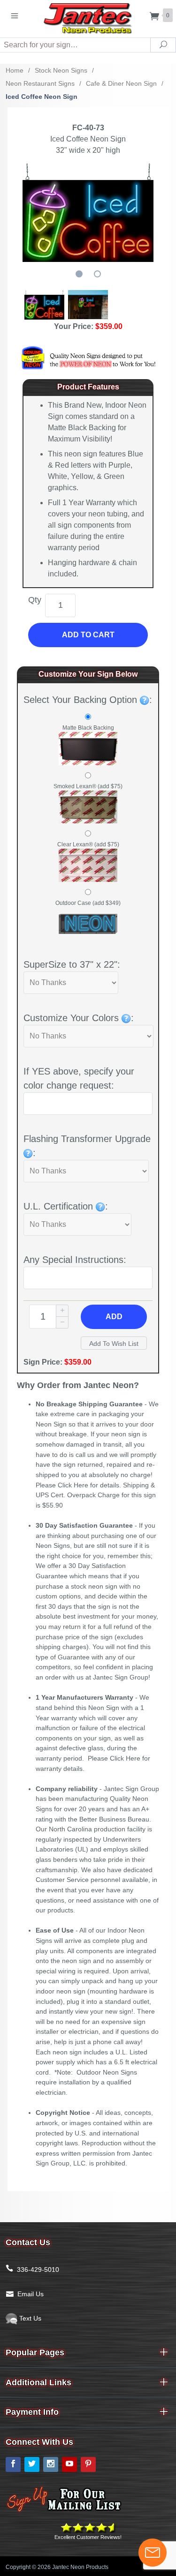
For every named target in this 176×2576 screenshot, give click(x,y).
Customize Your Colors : (79, 1018)
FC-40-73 (88, 128)
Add (114, 1317)
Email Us (31, 2294)
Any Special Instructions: (75, 1260)
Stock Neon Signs (61, 70)
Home (15, 70)
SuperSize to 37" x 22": (72, 964)
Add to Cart (88, 635)
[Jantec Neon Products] (88, 17)
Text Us (29, 2318)
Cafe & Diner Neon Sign (121, 83)
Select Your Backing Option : (88, 700)
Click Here (73, 1485)
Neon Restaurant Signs (40, 83)
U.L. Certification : (66, 1206)
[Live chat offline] (153, 2553)
